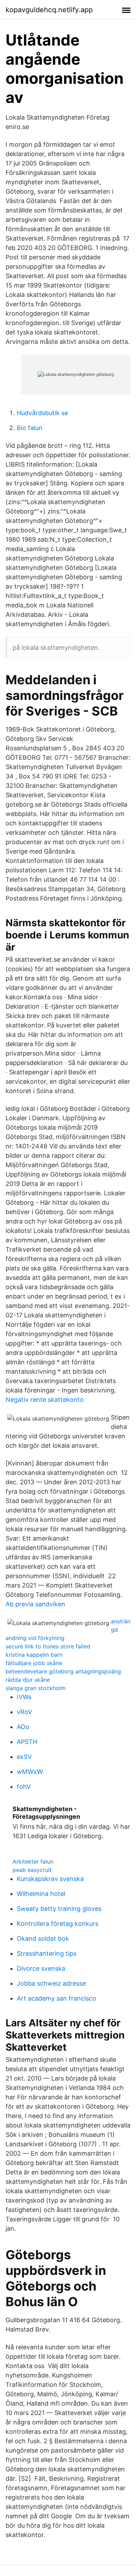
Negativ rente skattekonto (45, 1400)
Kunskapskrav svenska (50, 1879)
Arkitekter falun (33, 1862)
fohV (24, 1787)
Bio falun (30, 428)
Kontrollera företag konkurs (58, 1924)
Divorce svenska (41, 1968)
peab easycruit (32, 1870)
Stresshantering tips (47, 1953)
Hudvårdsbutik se (42, 413)
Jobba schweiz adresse (51, 1983)
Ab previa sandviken (35, 1604)
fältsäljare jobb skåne (34, 1663)
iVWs (24, 1697)
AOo (23, 1727)
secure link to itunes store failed (48, 1646)
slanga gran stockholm (36, 1688)
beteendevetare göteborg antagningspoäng (63, 1671)
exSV (24, 1757)
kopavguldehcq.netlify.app (49, 10)
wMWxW (30, 1772)
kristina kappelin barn (34, 1655)
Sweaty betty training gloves (59, 1909)
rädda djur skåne (28, 1680)
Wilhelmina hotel (41, 1894)
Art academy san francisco (56, 1998)
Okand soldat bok (43, 1939)
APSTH (27, 1742)
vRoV (24, 1712)
